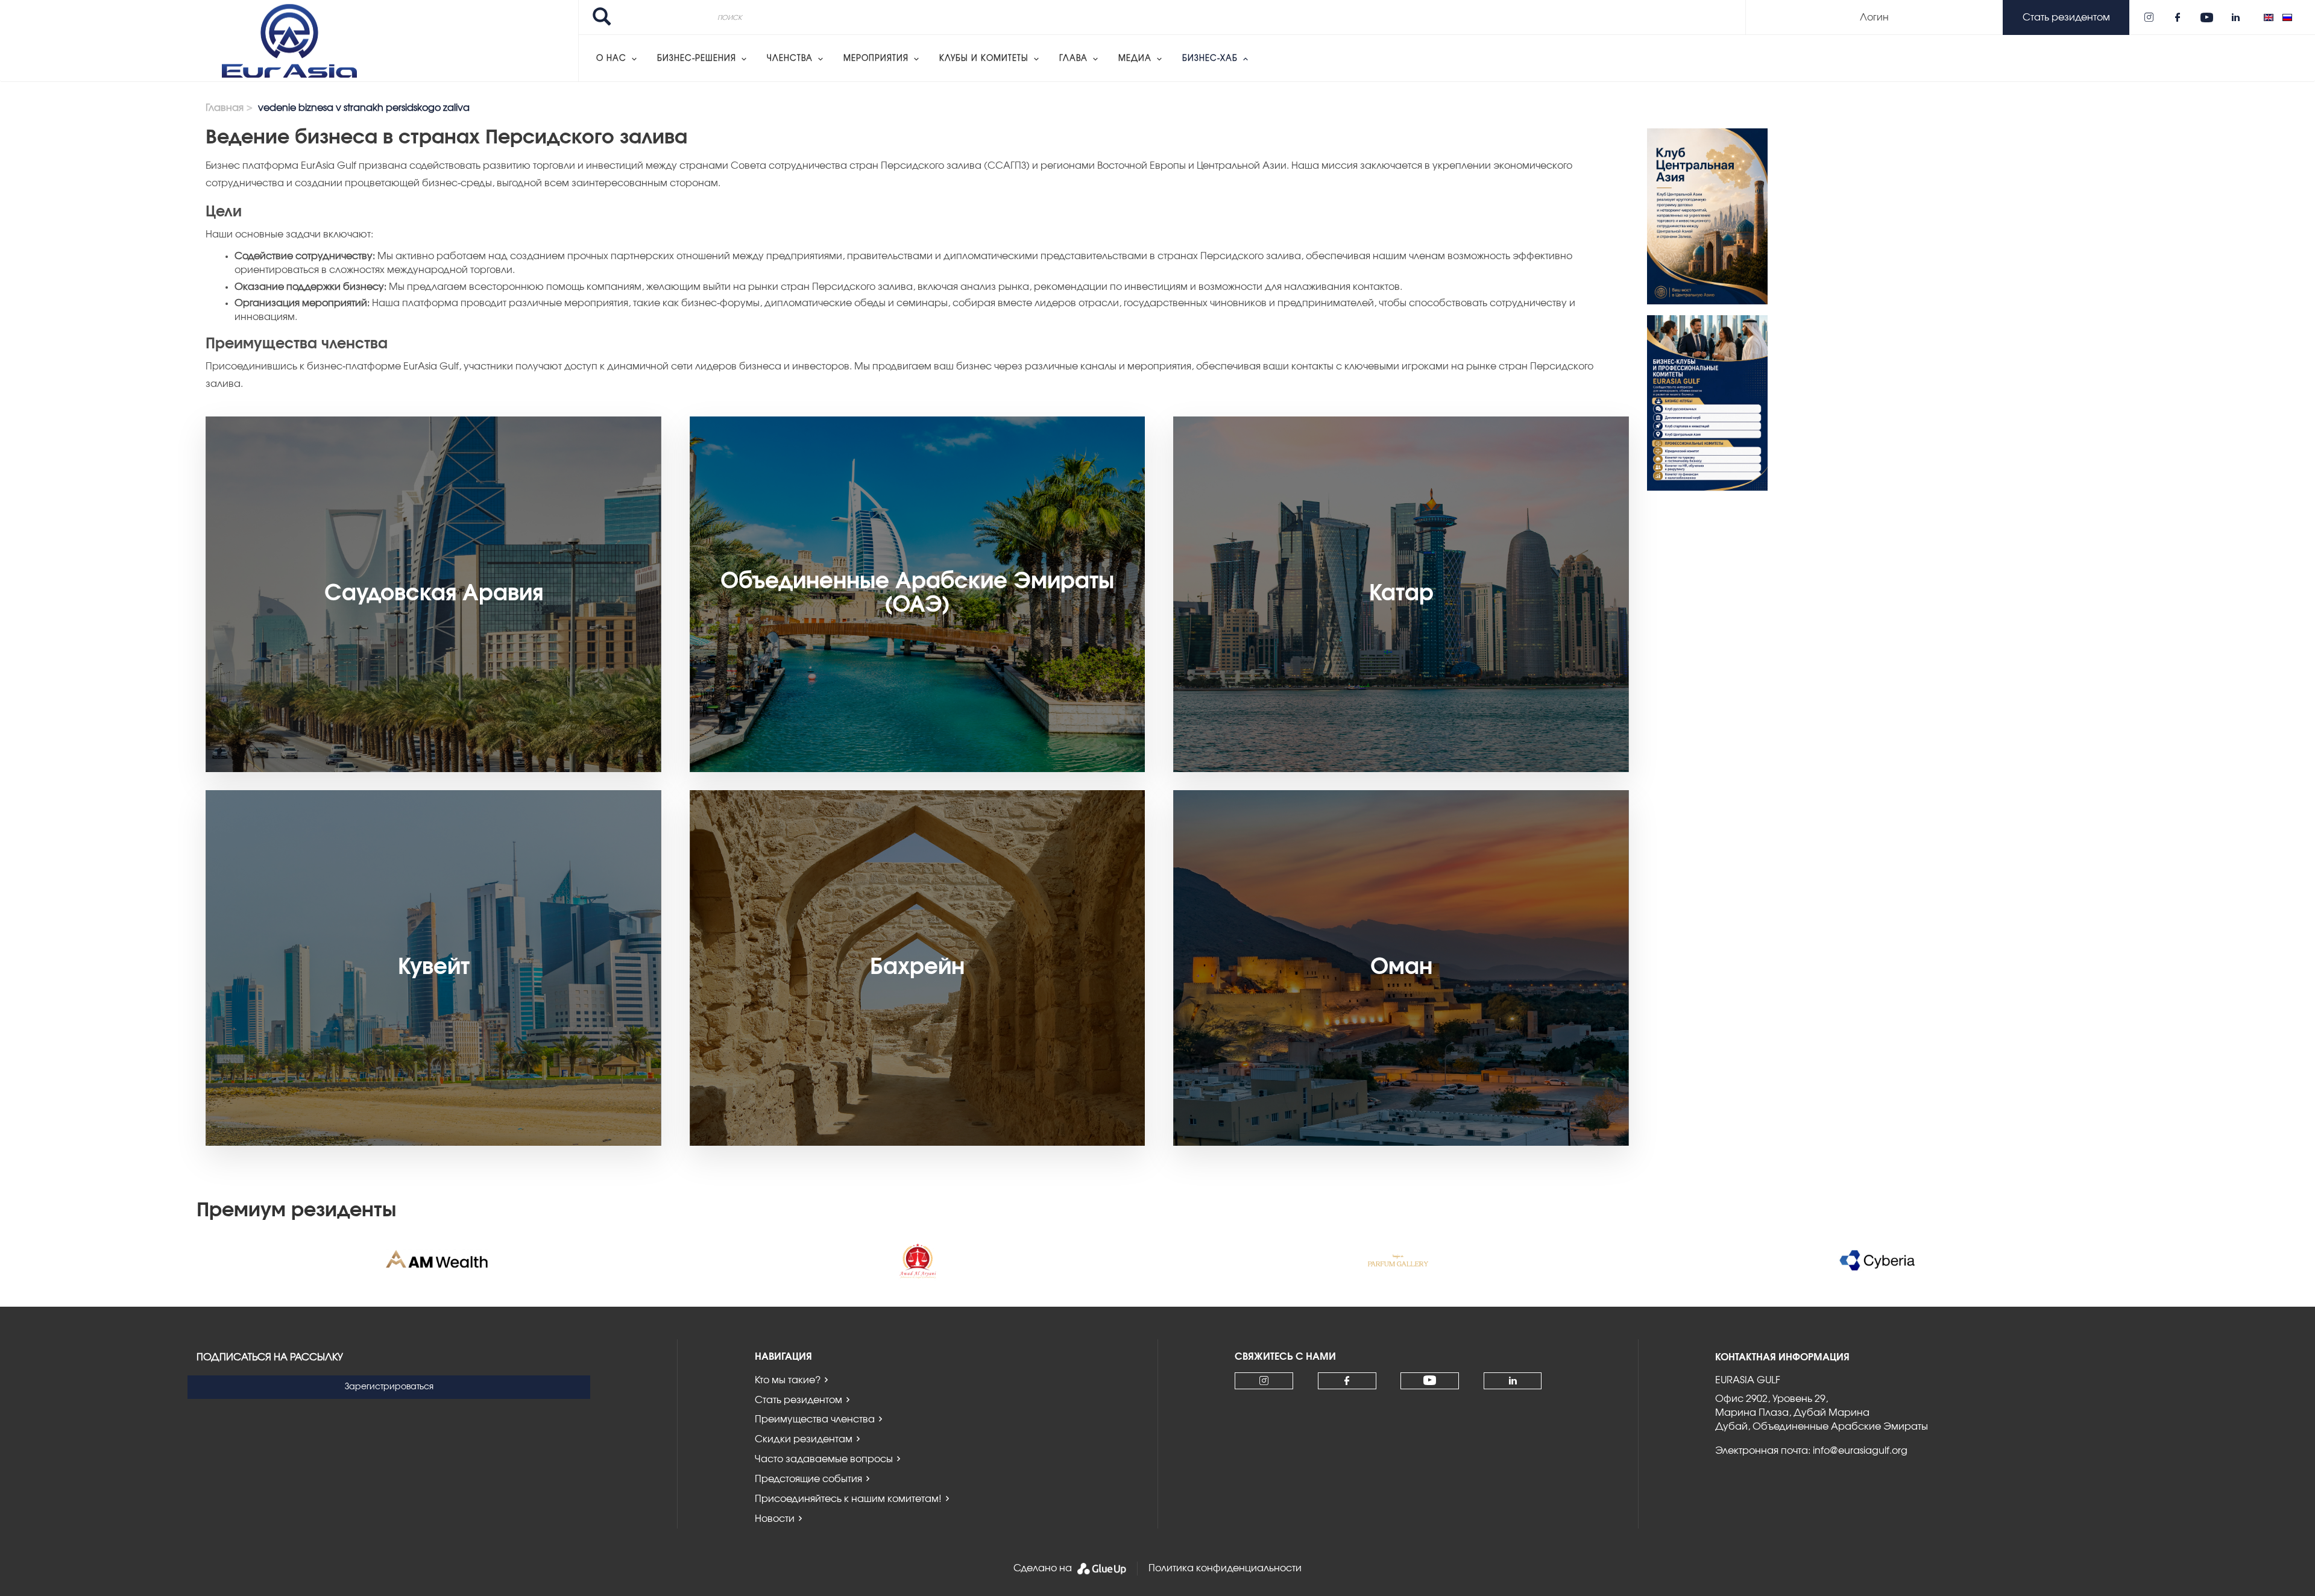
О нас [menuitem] (611, 59)
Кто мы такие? (788, 1380)
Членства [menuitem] (790, 59)
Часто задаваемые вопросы (824, 1459)
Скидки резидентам (804, 1439)
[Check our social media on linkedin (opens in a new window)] (2235, 17)
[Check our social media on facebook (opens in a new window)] (2178, 17)
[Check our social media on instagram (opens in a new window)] (2149, 17)
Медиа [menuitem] (1135, 59)
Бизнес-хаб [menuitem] (1210, 59)
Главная (225, 108)
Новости (775, 1519)
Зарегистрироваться (389, 1387)
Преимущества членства (815, 1419)
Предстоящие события (808, 1479)
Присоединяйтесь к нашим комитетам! (848, 1499)
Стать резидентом (798, 1400)
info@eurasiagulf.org (1860, 1451)
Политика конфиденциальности (1225, 1568)
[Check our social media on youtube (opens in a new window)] (2206, 17)
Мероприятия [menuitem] (876, 59)
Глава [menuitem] (1073, 59)
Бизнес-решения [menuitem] (697, 59)
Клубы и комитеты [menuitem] (984, 59)
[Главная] (289, 41)
